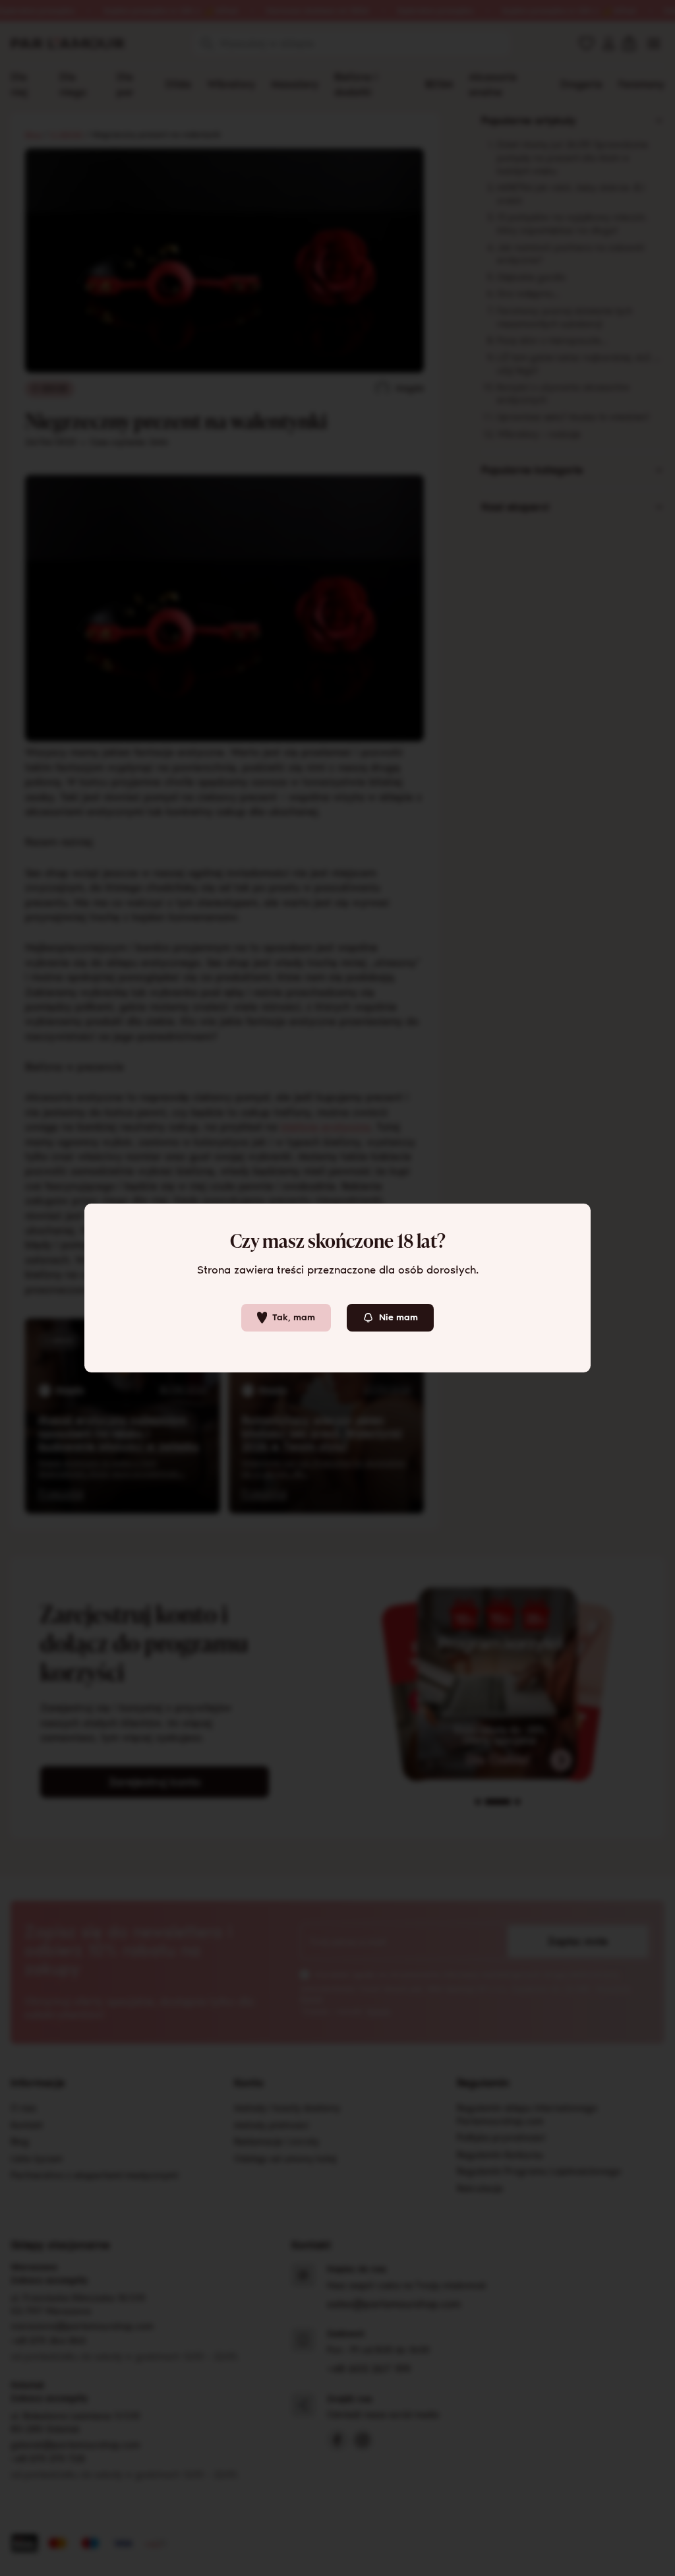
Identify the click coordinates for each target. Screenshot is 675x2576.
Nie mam (398, 1317)
